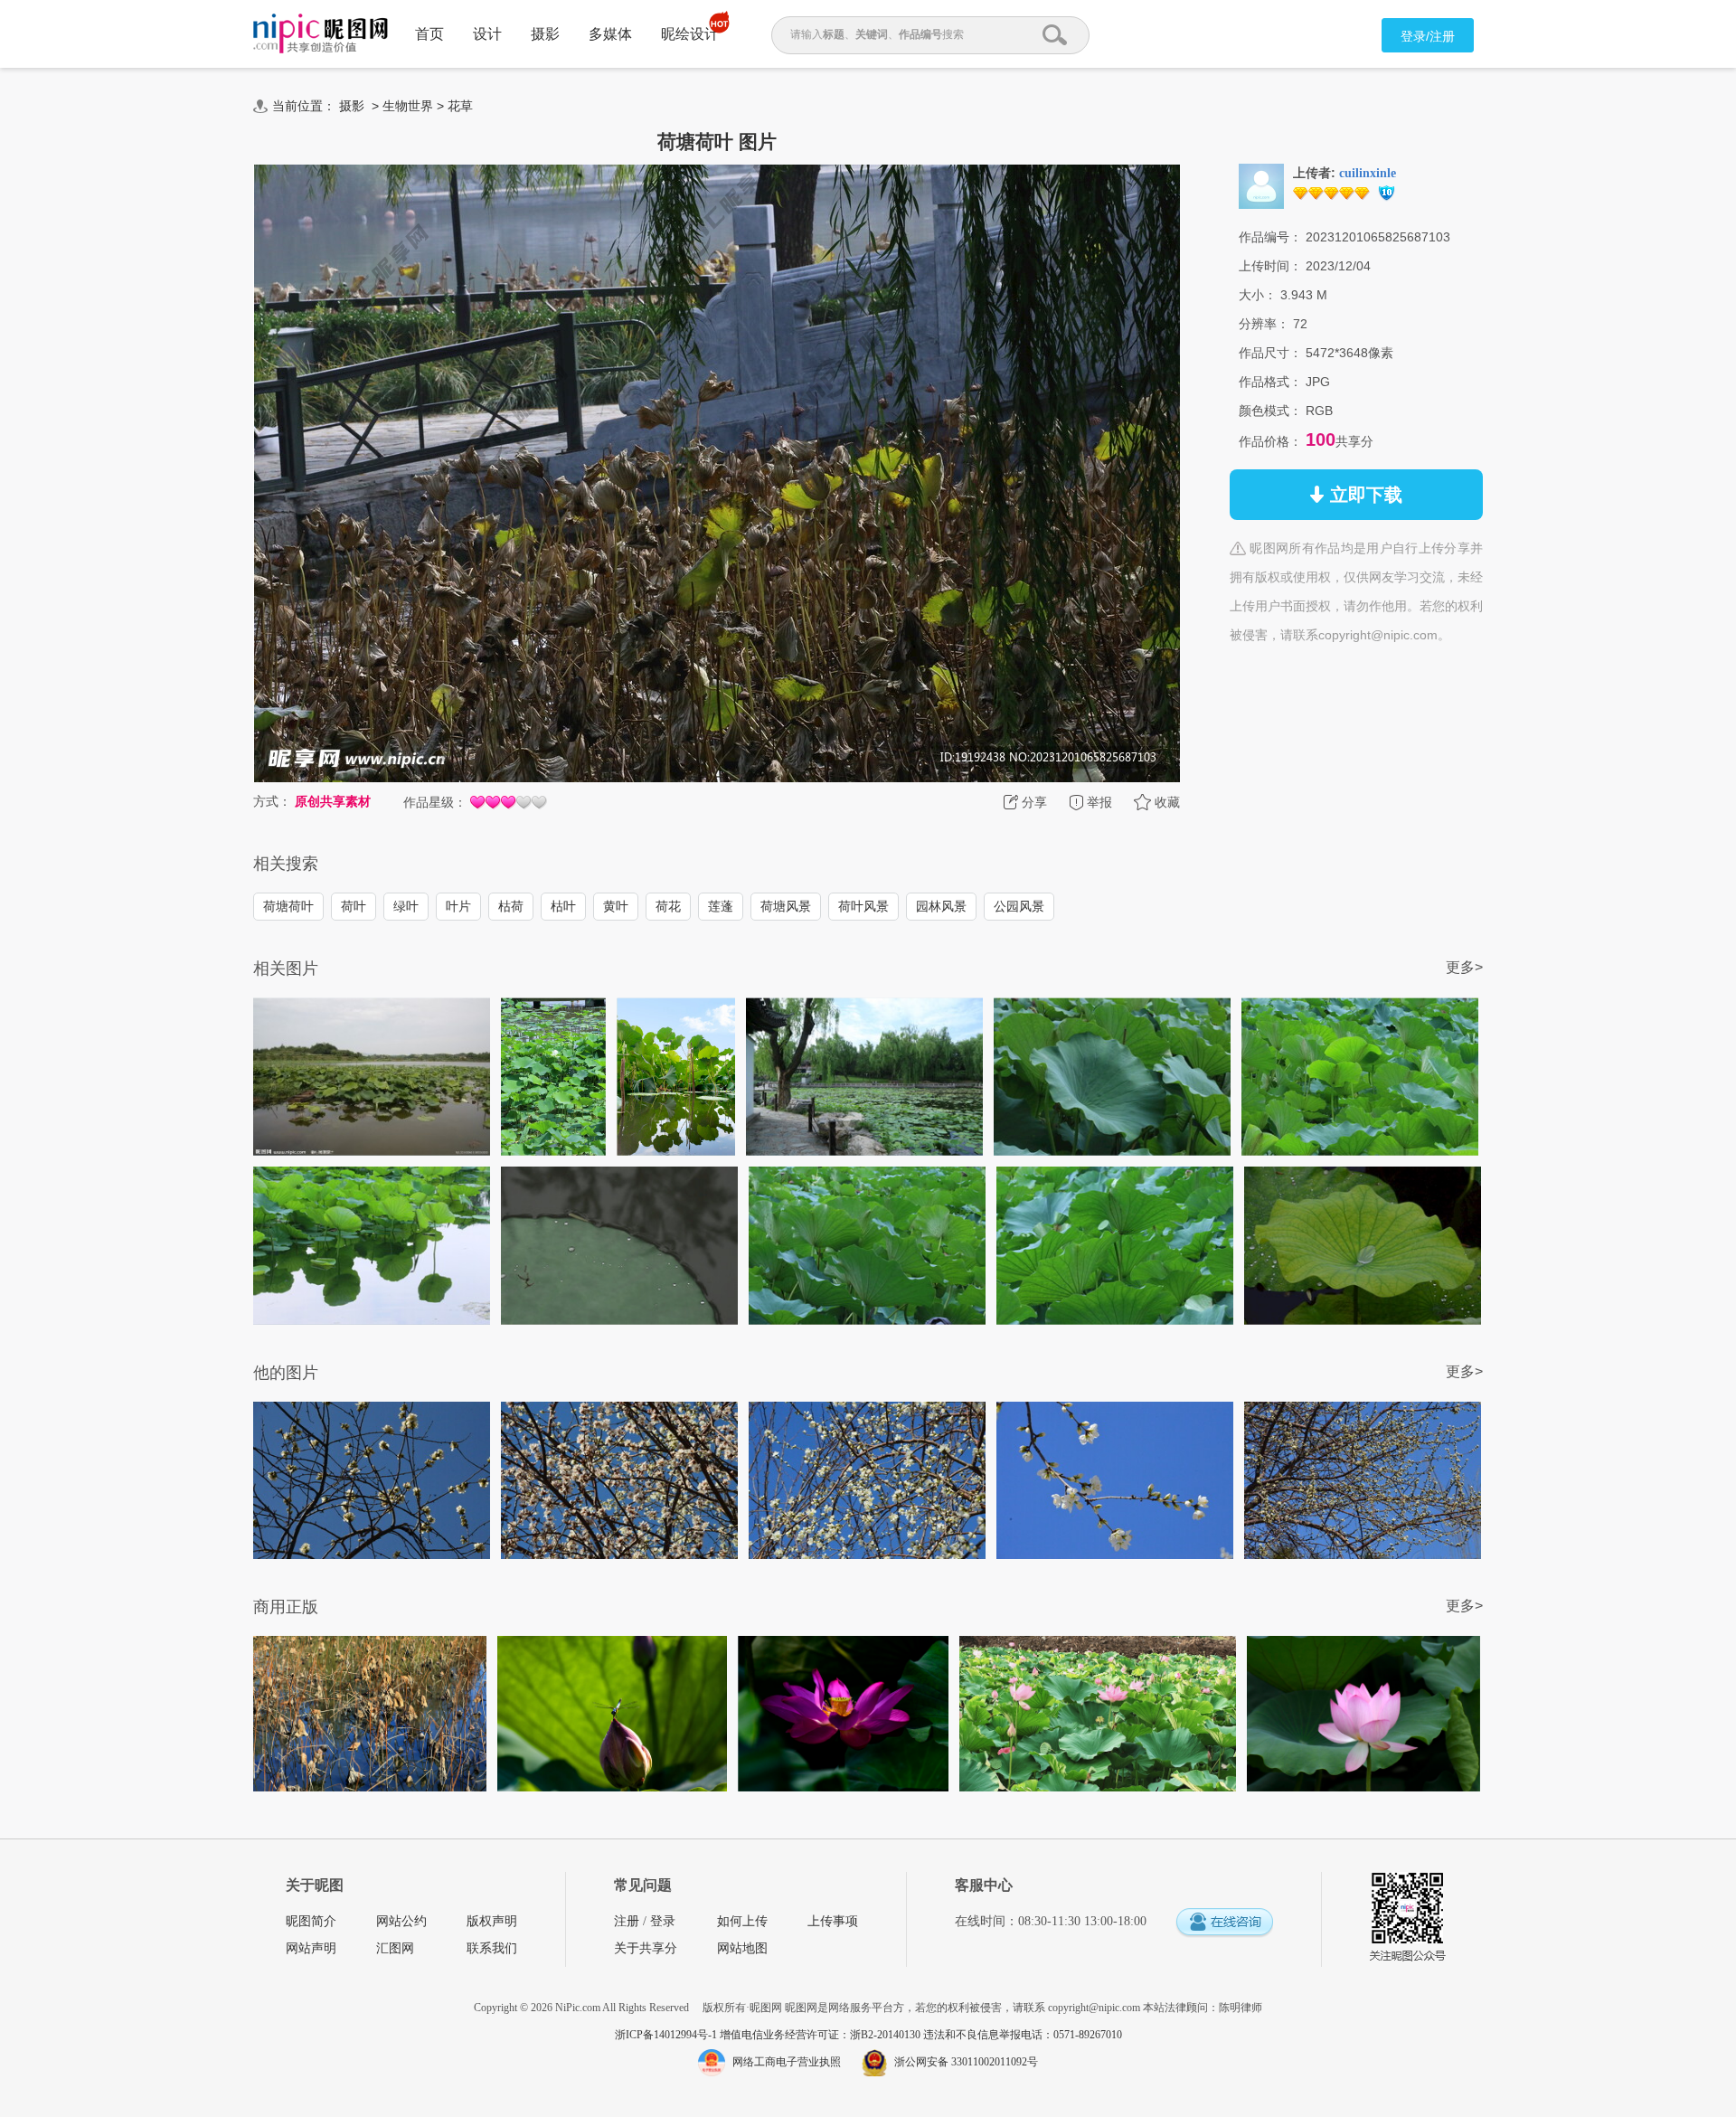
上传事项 (833, 1921)
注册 (627, 1921)
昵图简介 (311, 1921)
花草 (460, 106)
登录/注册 (1428, 36)
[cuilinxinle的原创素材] (1261, 185)
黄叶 (616, 906)
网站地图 (742, 1948)
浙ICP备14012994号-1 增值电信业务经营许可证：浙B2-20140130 (769, 2035)
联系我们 (492, 1948)
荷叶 (354, 906)
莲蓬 (721, 906)
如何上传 (742, 1921)
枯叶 (563, 906)
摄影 (545, 34)
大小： (1258, 295)
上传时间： (1270, 266)
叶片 (458, 906)
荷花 (668, 906)
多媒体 (610, 34)
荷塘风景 (786, 906)
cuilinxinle (1368, 173)
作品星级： (435, 802)
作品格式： (1270, 382)
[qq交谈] (1224, 1923)
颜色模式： (1270, 411)
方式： (272, 801)
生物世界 (408, 106)
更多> (1464, 967)
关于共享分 (646, 1948)
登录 (663, 1921)
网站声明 (311, 1948)
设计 (487, 34)
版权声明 (492, 1921)
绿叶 (406, 906)
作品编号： (1270, 237)
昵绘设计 (690, 34)
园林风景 (941, 906)
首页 (429, 34)
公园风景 (1019, 906)
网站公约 (401, 1921)
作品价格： (1270, 441)
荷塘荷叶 (288, 906)
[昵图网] (321, 34)
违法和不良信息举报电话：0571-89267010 (1023, 2035)
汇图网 (395, 1948)
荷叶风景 (863, 906)
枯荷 (511, 906)
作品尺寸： (1270, 353)
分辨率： (1264, 324)
